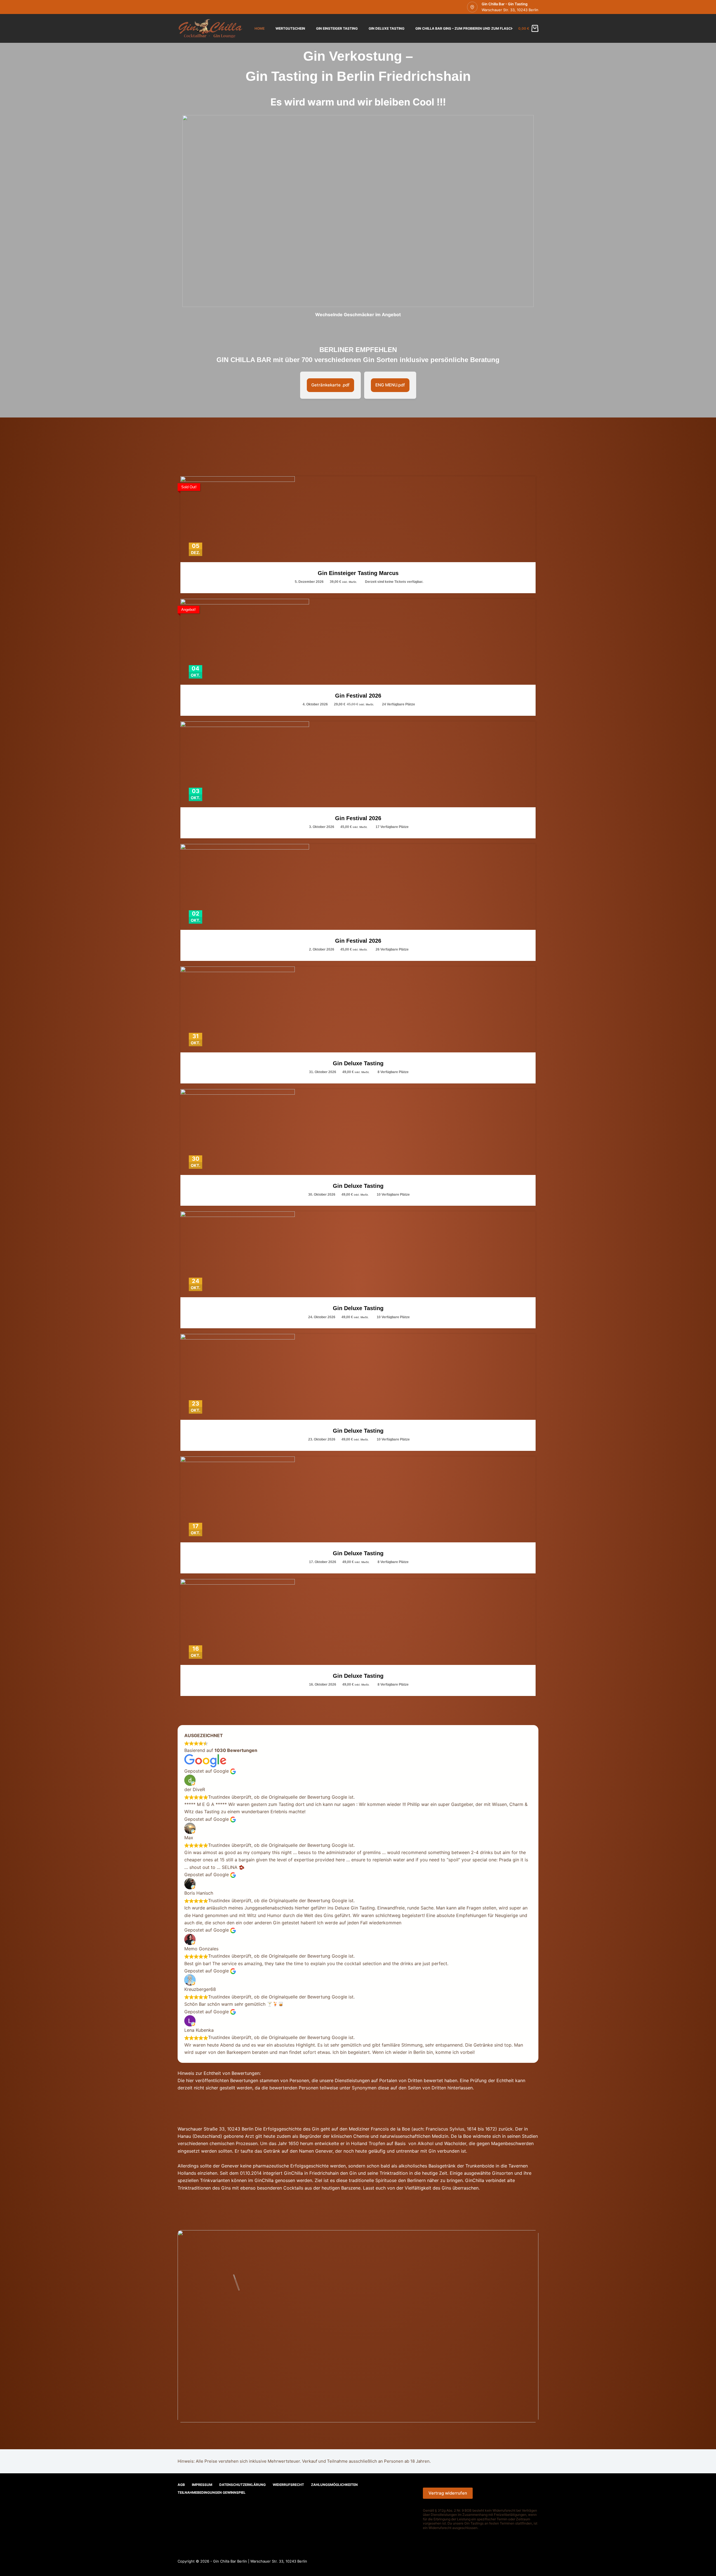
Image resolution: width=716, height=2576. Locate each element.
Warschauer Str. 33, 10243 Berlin (510, 10)
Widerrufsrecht (288, 2485)
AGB (181, 2485)
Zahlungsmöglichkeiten (334, 2485)
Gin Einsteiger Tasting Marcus (358, 573)
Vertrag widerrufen (448, 2493)
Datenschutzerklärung (242, 2485)
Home (260, 28)
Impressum (202, 2485)
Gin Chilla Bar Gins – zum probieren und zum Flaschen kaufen (474, 28)
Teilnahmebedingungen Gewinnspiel (212, 2492)
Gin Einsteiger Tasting (337, 28)
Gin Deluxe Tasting (387, 28)
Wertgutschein (290, 28)
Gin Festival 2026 (358, 696)
